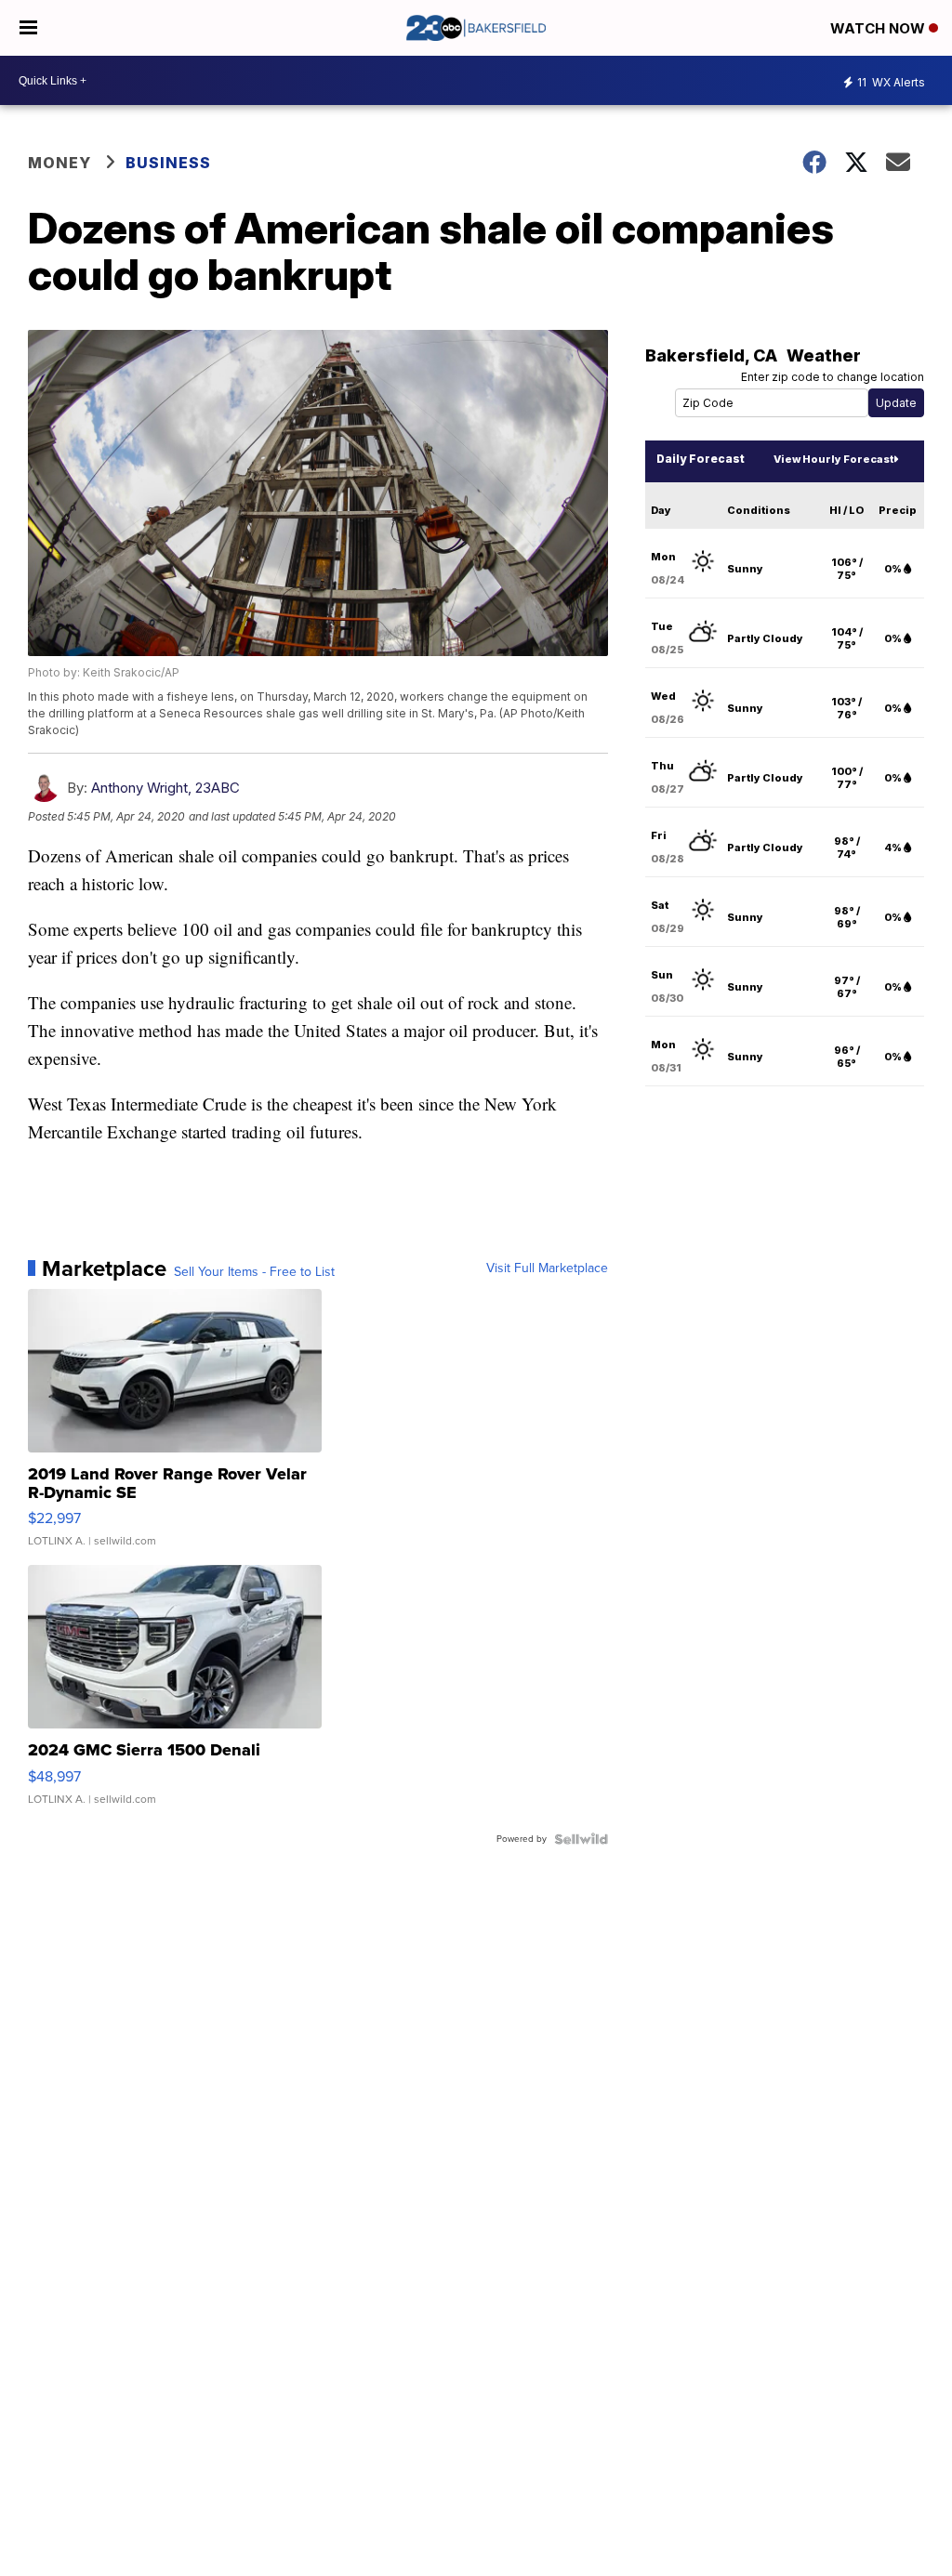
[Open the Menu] (28, 28)
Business (168, 163)
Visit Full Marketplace (547, 1268)
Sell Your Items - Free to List (254, 1272)
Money (59, 163)
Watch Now (879, 28)
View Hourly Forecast (833, 459)
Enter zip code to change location (833, 377)
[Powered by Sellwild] (581, 1839)
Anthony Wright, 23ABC (165, 788)
